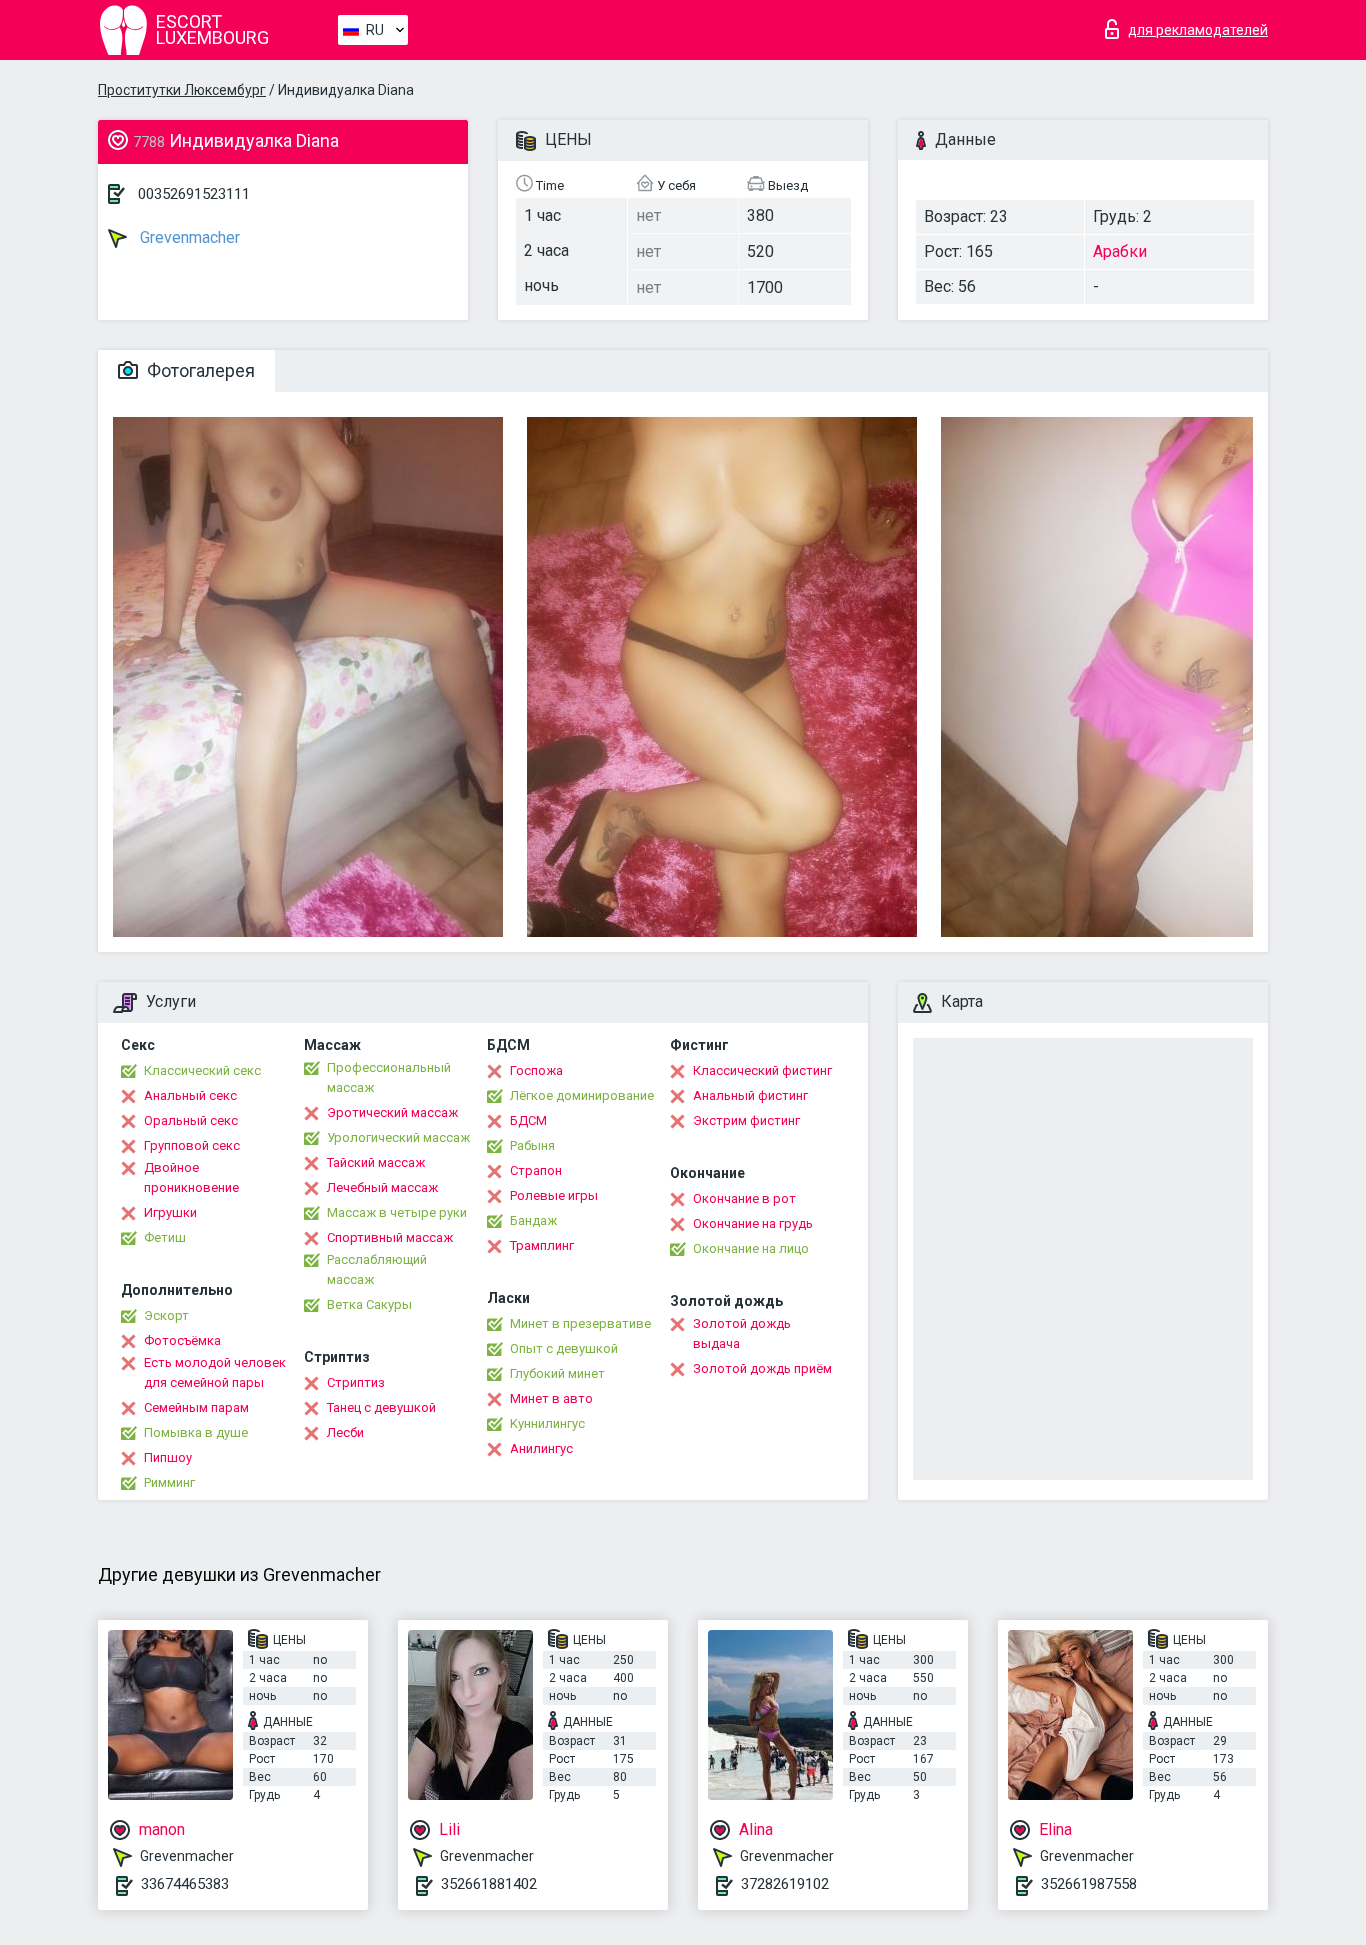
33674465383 (185, 1884)
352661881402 (489, 1884)
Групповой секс (192, 1145)
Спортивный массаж (390, 1237)
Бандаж (533, 1220)
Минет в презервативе (580, 1323)
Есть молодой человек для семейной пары (215, 1372)
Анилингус (541, 1448)
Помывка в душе (196, 1432)
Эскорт (166, 1315)
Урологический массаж (398, 1137)
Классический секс (202, 1070)
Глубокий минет (557, 1373)
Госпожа (536, 1070)
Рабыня (532, 1145)
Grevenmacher (188, 237)
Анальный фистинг (750, 1095)
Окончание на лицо (751, 1248)
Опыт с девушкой (564, 1348)
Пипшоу (168, 1457)
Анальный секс (190, 1095)
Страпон (536, 1170)
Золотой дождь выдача (742, 1333)
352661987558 (1089, 1884)
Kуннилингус (547, 1423)
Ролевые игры (554, 1195)
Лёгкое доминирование (582, 1095)
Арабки (1120, 251)
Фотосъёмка (182, 1340)
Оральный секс (191, 1120)
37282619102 (785, 1884)
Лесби (345, 1432)
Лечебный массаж (382, 1187)
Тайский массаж (376, 1162)
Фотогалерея (199, 370)
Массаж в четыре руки (397, 1212)
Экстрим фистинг (746, 1120)
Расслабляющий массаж (377, 1269)
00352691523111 (194, 194)
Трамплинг (542, 1245)
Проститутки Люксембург (182, 90)
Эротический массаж (392, 1112)
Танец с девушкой (381, 1407)
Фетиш (165, 1237)
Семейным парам (196, 1407)
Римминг (169, 1482)
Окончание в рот (744, 1198)
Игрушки (170, 1212)
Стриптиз (356, 1382)
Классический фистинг (762, 1070)
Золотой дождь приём (762, 1368)
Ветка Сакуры (369, 1304)
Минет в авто (551, 1398)
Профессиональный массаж (389, 1077)
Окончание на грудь (753, 1223)
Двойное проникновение (191, 1177)
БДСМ (528, 1120)
